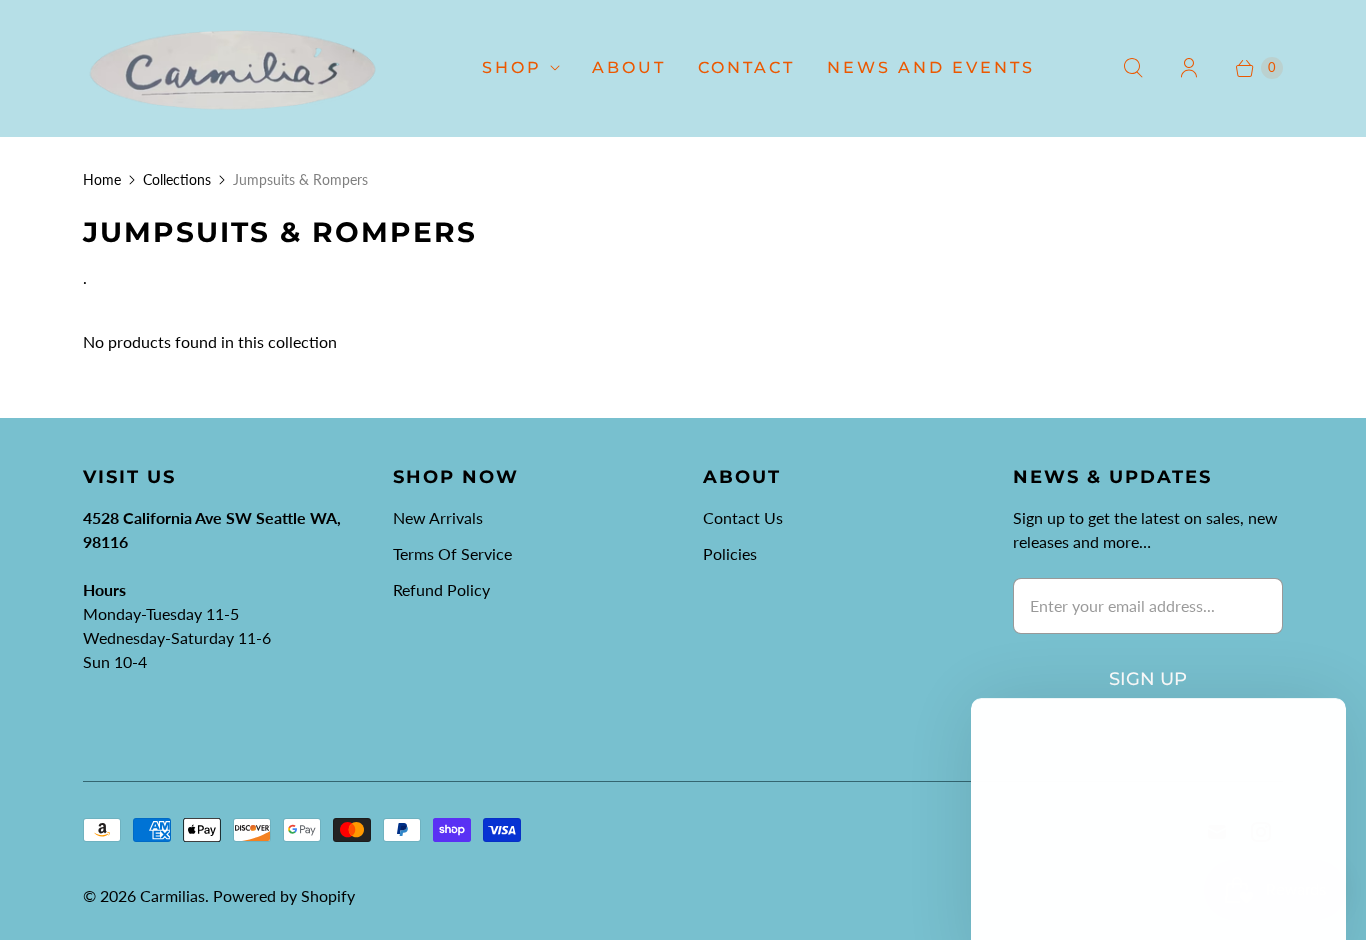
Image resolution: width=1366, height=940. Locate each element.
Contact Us (743, 517)
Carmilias (172, 895)
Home (102, 179)
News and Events (931, 67)
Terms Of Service (452, 553)
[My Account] (1189, 68)
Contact (746, 67)
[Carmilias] (233, 68)
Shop (512, 67)
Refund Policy (441, 589)
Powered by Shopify (284, 895)
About (629, 67)
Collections (177, 179)
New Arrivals (438, 517)
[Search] (1133, 68)
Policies (730, 553)
